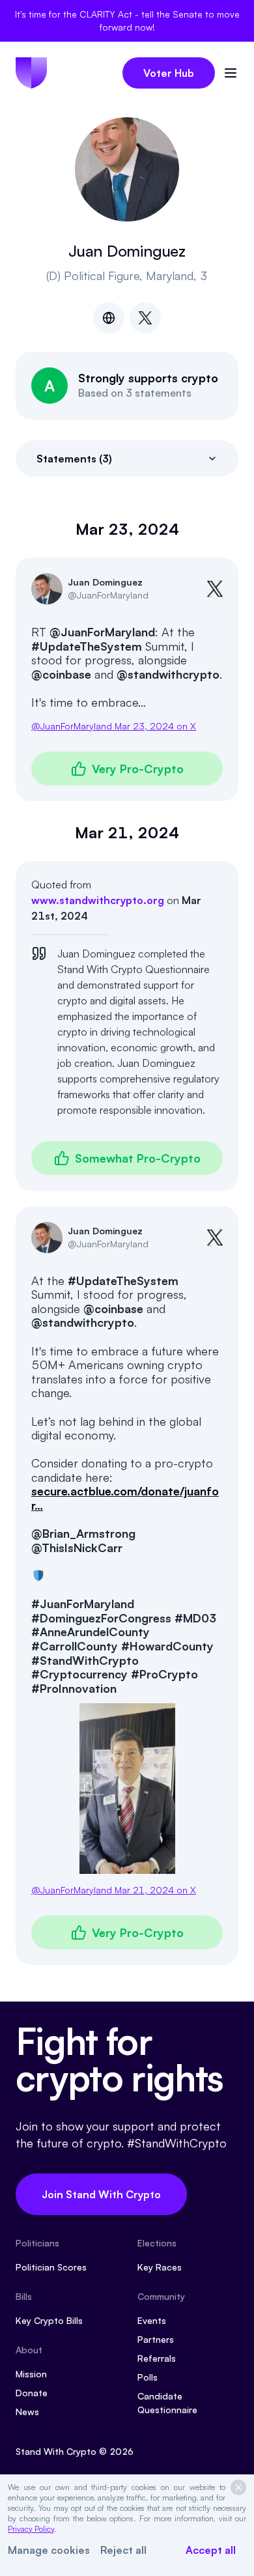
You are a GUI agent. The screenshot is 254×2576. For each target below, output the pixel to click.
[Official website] (109, 318)
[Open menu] (231, 73)
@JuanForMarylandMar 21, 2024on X (114, 1890)
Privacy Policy (31, 2529)
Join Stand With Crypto (101, 2194)
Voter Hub (169, 73)
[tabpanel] (127, 1242)
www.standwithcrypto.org (98, 900)
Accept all (211, 2550)
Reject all (123, 2550)
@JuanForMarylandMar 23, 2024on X (114, 726)
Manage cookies (49, 2550)
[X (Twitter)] (145, 318)
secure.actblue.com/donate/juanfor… (125, 1498)
